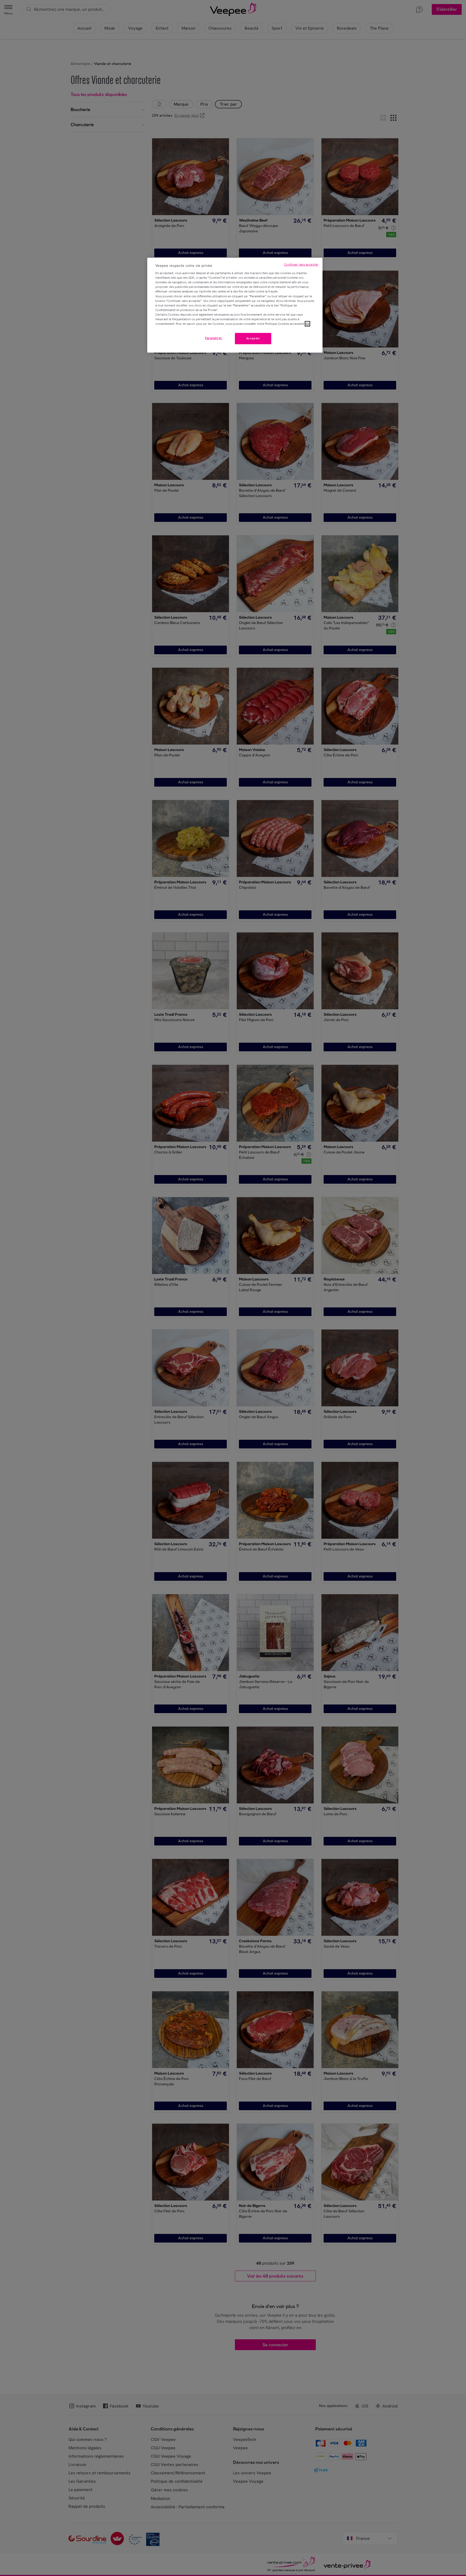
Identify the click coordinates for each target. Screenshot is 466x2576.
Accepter (253, 338)
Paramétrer (214, 338)
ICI (307, 324)
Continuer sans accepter (301, 264)
